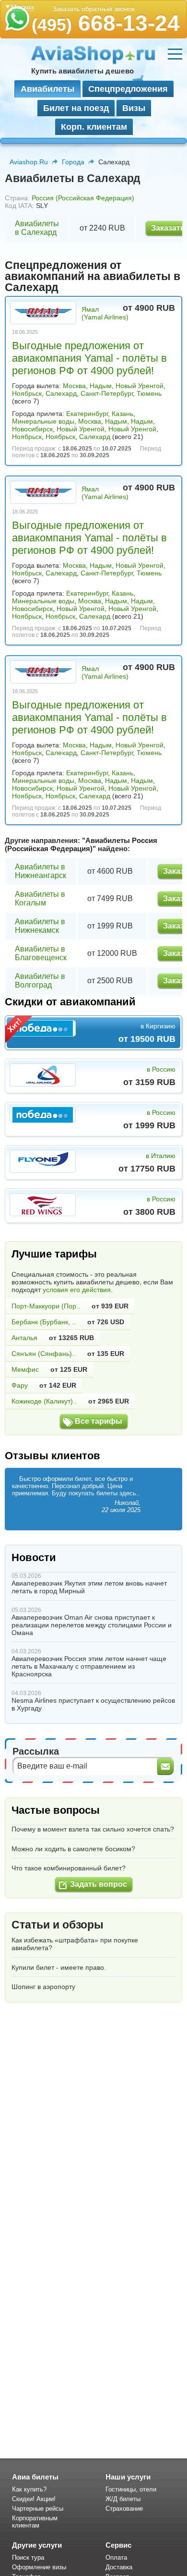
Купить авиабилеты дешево (82, 71)
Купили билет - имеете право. (59, 1967)
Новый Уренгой (140, 386)
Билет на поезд (76, 108)
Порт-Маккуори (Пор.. (46, 1306)
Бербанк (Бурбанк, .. (44, 1322)
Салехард (61, 393)
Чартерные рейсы (38, 2509)
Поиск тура (28, 2558)
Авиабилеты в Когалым (40, 898)
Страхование (124, 2509)
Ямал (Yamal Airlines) (105, 313)
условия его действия (77, 1290)
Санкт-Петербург (107, 393)
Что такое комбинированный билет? (69, 1868)
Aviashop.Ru (29, 162)
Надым (101, 386)
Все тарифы (99, 1421)
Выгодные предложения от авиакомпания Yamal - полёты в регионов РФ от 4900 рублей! (89, 358)
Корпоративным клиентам (35, 2522)
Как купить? (29, 2489)
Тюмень (149, 393)
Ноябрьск (27, 393)
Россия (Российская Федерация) (83, 198)
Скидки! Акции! (34, 2499)
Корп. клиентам (94, 127)
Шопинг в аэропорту (43, 1987)
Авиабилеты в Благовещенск (41, 953)
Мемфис (25, 1369)
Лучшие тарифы (54, 1254)
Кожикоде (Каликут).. (44, 1401)
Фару (20, 1385)
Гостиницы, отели (131, 2489)
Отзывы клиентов (53, 1456)
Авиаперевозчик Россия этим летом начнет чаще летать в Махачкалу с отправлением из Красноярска (89, 1666)
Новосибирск (32, 429)
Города (73, 162)
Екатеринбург (87, 414)
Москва (74, 386)
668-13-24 (106, 23)
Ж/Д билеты (123, 2499)
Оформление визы (39, 2567)
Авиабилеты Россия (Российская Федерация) (81, 844)
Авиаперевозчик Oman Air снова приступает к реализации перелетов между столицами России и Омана (92, 1625)
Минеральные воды (43, 421)
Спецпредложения (128, 89)
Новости (34, 1557)
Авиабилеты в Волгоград (40, 981)
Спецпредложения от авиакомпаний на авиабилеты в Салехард (93, 276)
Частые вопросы (56, 1810)
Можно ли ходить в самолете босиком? (73, 1849)
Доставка (119, 2567)
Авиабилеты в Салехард (37, 228)
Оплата (116, 2558)
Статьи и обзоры (58, 1925)
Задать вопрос (99, 1884)
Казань (123, 414)
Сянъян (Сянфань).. (44, 1354)
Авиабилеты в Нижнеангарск (41, 871)
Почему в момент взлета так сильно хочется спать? (93, 1829)
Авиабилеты (47, 89)
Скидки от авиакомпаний (70, 1002)
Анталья (24, 1338)
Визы (134, 108)
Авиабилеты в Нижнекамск (40, 926)
